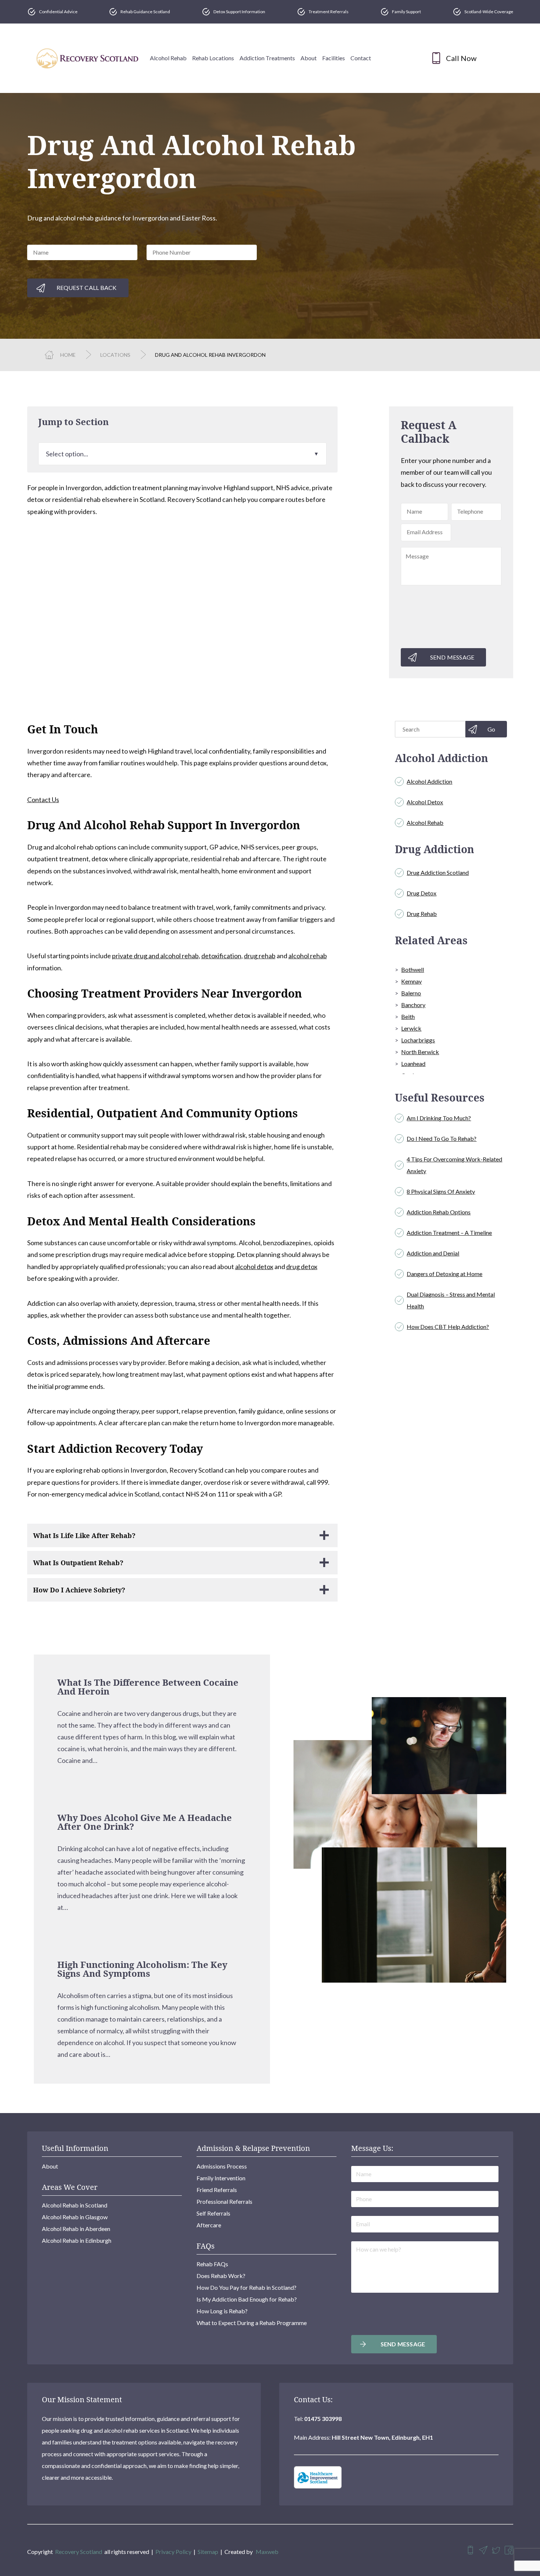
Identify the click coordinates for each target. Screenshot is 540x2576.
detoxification (221, 956)
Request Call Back (87, 288)
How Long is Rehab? (222, 2311)
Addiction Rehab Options (439, 1212)
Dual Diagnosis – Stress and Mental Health (451, 1300)
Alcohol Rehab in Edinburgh (77, 2240)
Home (68, 355)
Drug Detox (422, 893)
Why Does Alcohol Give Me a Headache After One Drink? (145, 1822)
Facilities (334, 58)
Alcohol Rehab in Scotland (75, 2205)
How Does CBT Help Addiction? (448, 1327)
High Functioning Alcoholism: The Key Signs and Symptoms (142, 1969)
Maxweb (267, 2552)
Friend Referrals (217, 2190)
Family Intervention (221, 2178)
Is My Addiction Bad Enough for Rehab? (247, 2299)
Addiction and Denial (433, 1253)
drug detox (302, 1267)
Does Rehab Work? (221, 2276)
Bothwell (413, 969)
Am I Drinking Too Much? (439, 1118)
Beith (408, 1016)
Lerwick (411, 1028)
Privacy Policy (173, 2552)
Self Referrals (213, 2213)
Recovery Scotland (79, 2552)
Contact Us (43, 800)
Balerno (411, 993)
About (309, 58)
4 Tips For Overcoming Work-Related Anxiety (454, 1165)
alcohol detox (254, 1267)
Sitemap (208, 2552)
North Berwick (420, 1052)
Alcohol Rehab (168, 58)
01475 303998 (323, 2419)
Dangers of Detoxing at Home (444, 1274)
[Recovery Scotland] (87, 58)
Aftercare (209, 2225)
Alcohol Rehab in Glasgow (75, 2217)
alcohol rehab (308, 956)
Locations (115, 355)
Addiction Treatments (267, 58)
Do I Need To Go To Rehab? (442, 1138)
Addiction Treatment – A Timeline (449, 1233)
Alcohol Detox (425, 802)
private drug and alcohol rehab (155, 956)
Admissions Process (222, 2166)
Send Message (452, 657)
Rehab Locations (213, 58)
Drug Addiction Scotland (438, 872)
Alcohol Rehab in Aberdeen (76, 2229)
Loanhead (413, 1064)
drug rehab (260, 956)
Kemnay (411, 981)
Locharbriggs (418, 1040)
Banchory (413, 1005)
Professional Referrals (224, 2201)
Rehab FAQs (212, 2264)
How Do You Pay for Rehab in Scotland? (246, 2287)
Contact (361, 58)
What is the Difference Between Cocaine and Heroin (148, 1687)
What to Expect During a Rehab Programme (252, 2323)
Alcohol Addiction (429, 781)
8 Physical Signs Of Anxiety (441, 1191)
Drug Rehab (422, 914)
